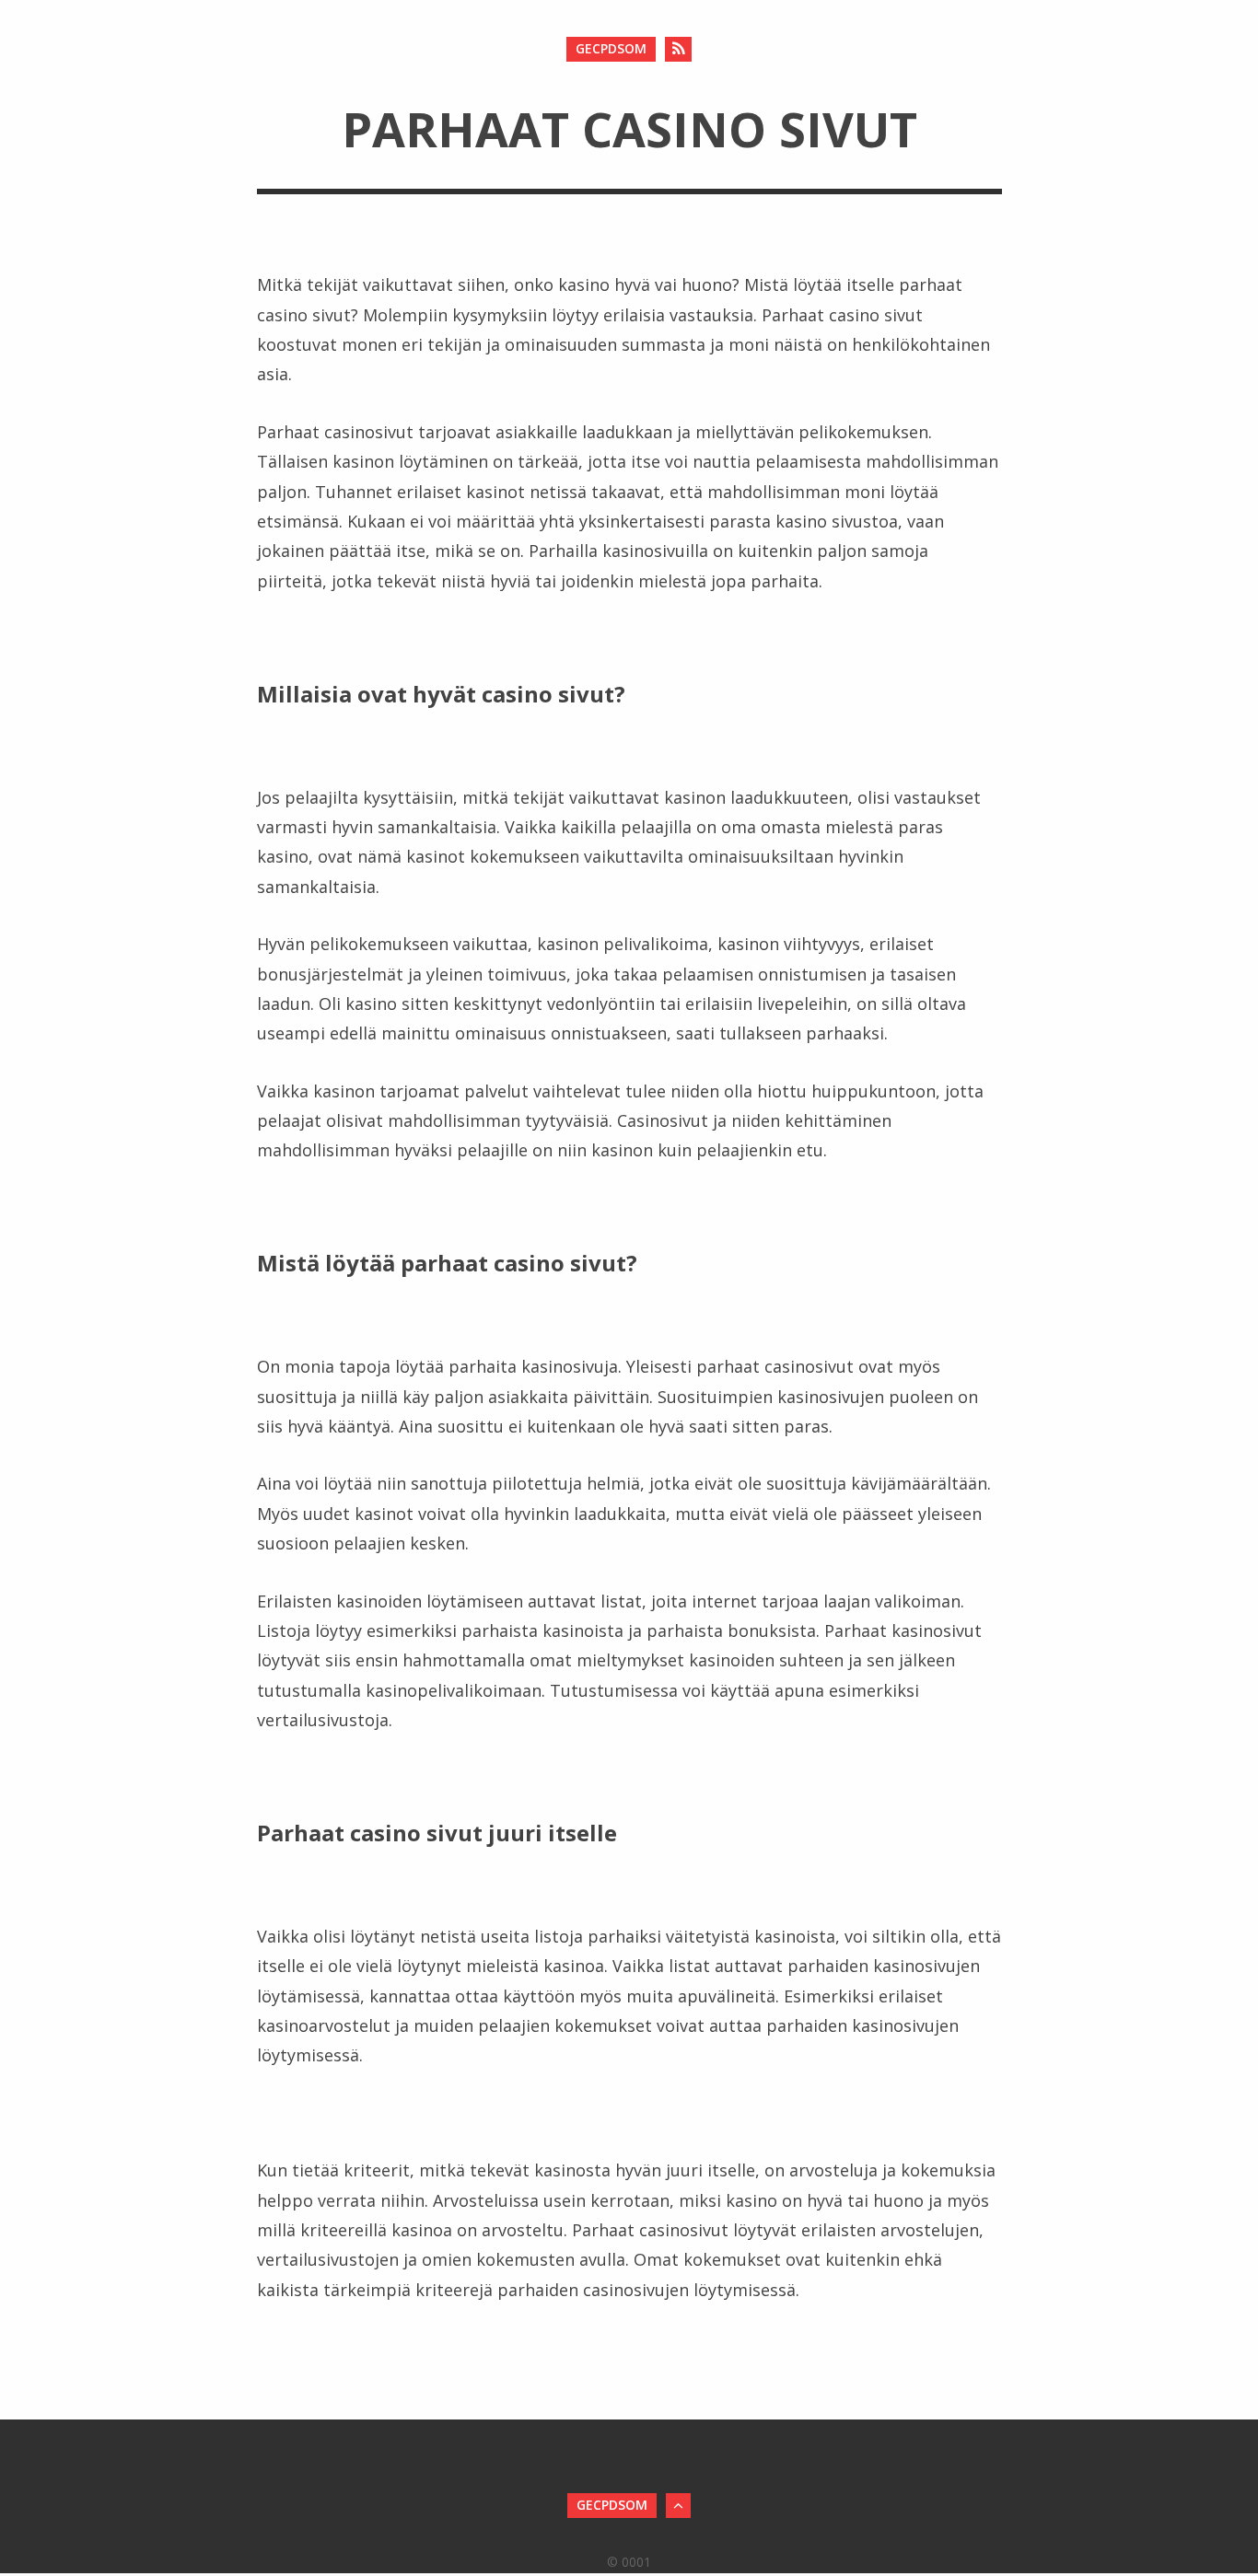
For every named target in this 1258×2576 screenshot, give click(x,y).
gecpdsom (611, 48)
